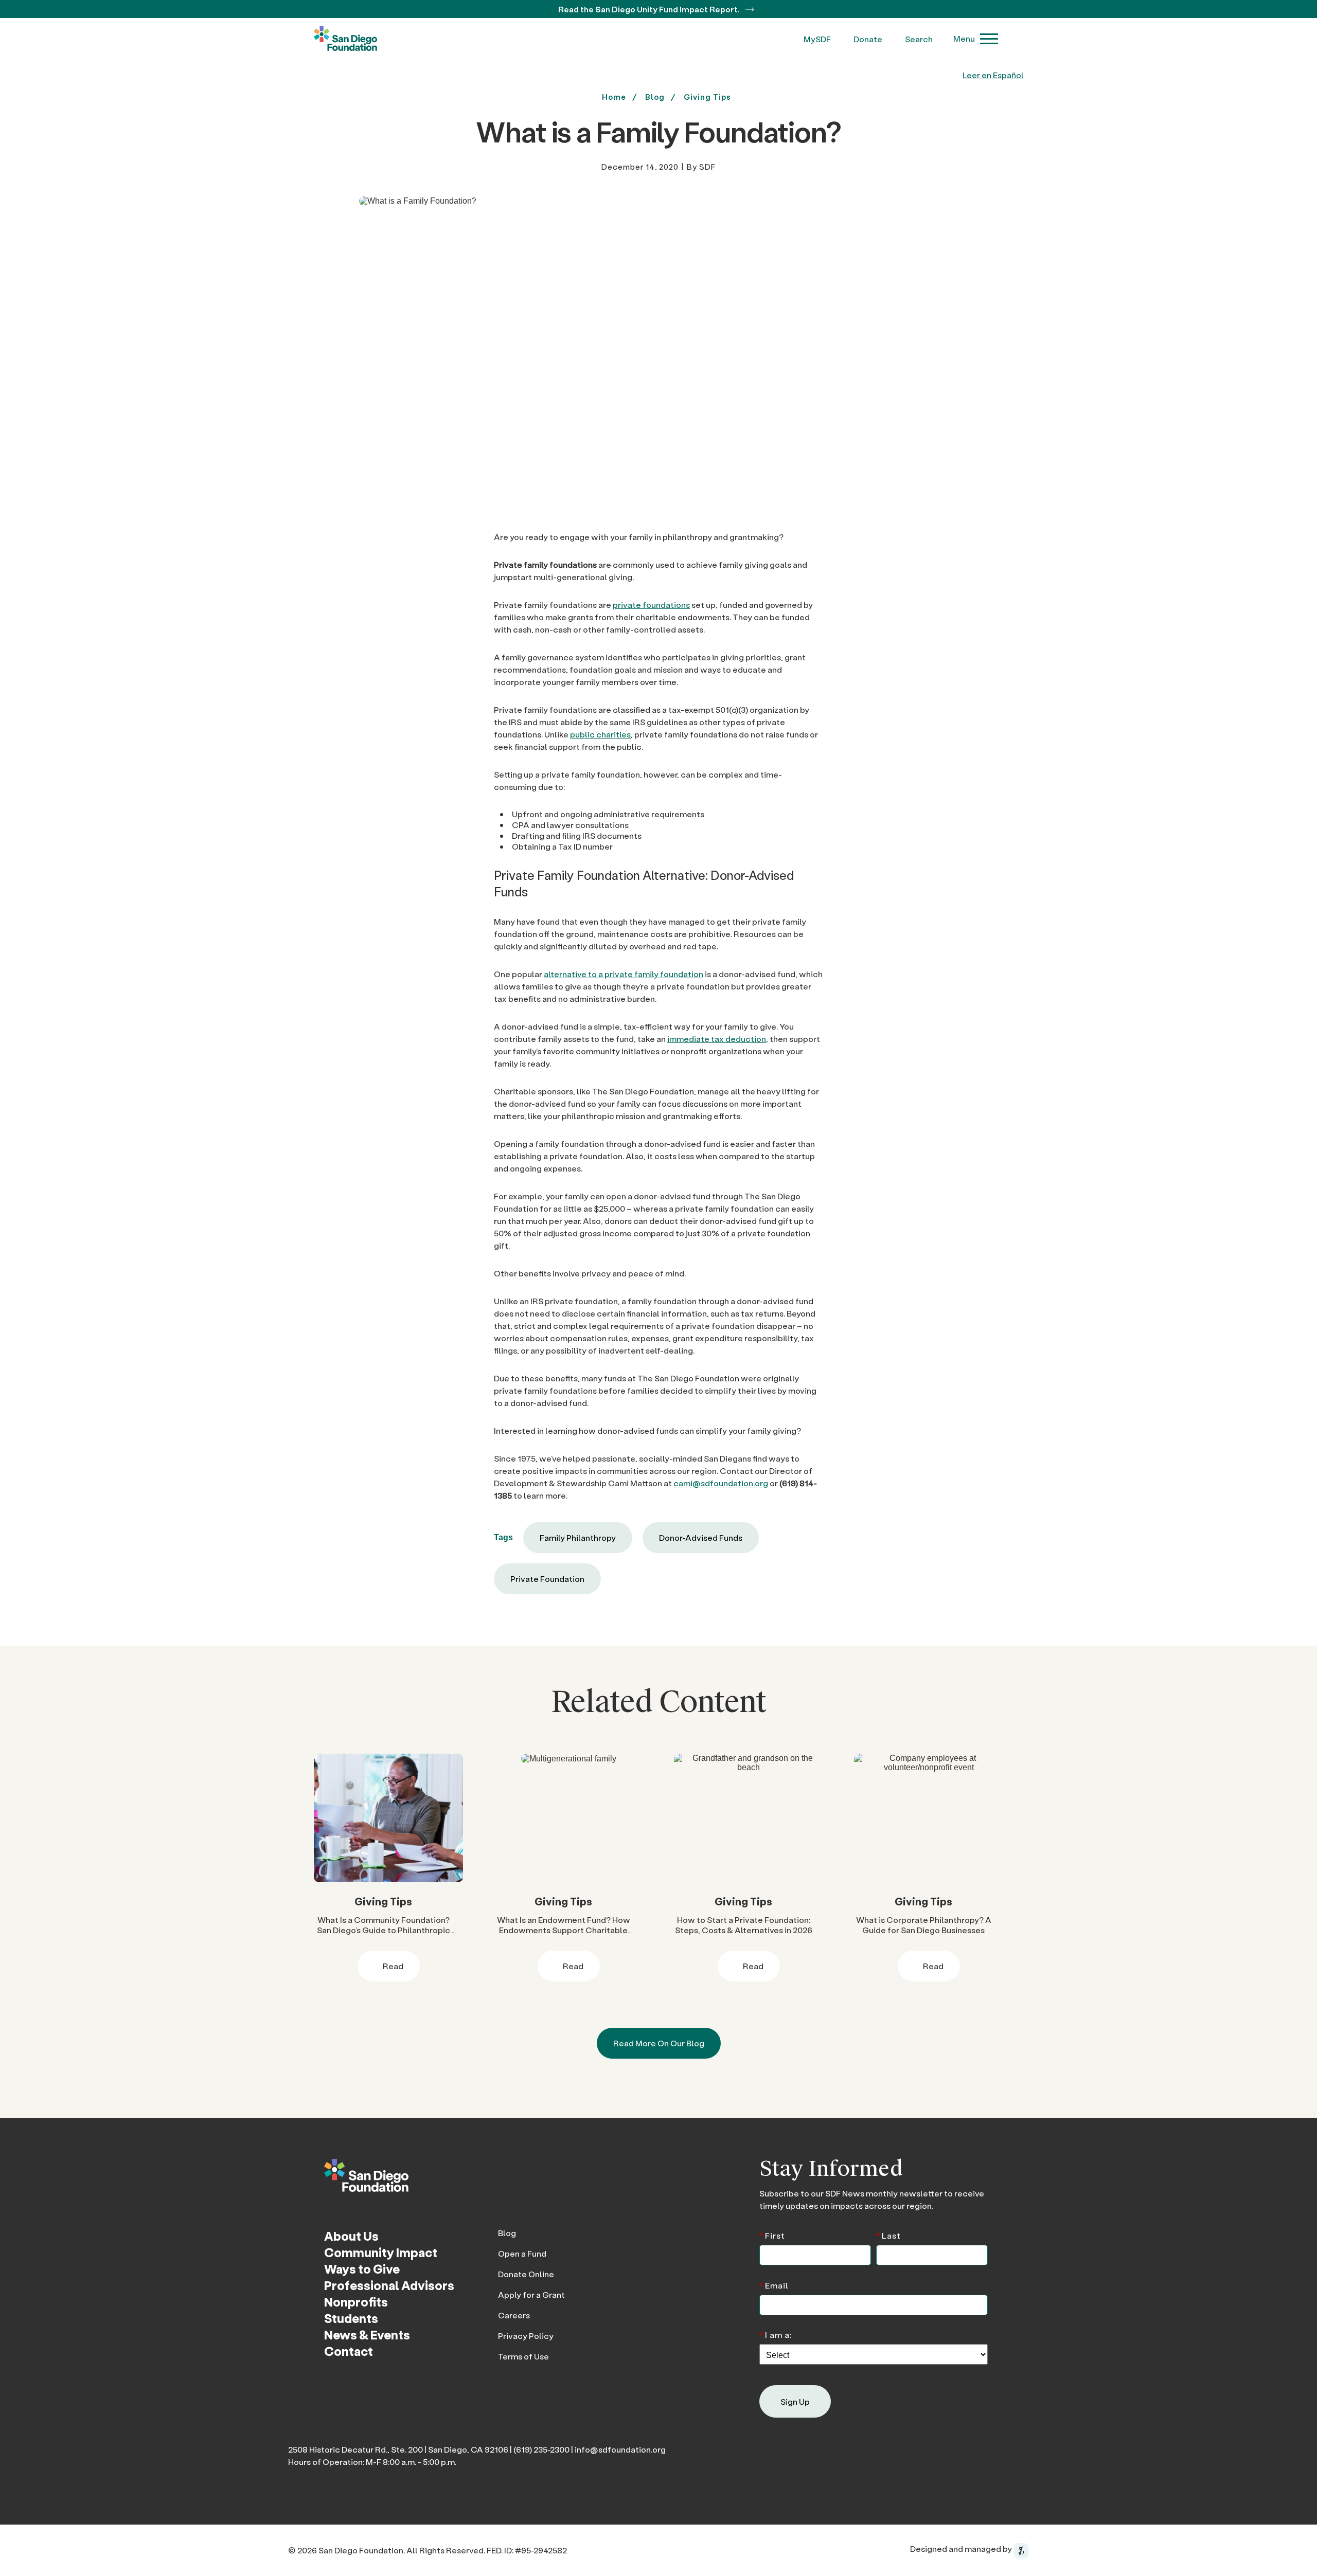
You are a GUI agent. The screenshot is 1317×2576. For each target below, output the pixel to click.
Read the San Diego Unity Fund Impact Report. (650, 9)
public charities (600, 734)
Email (774, 2285)
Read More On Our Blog (659, 2043)
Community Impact (381, 2252)
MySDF (817, 39)
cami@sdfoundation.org (721, 1483)
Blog (507, 2233)
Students (351, 2318)
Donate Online (526, 2274)
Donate (868, 39)
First (772, 2235)
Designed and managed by (962, 2548)
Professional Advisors (389, 2285)
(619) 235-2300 (541, 2449)
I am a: (776, 2334)
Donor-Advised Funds (701, 1537)
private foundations (651, 605)
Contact (349, 2351)
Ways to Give (362, 2269)
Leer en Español (993, 75)
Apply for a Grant (531, 2294)
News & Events (367, 2335)
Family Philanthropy (578, 1537)
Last (888, 2235)
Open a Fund (522, 2253)
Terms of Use (523, 2356)
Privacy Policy (526, 2336)
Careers (514, 2315)
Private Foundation (547, 1579)
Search (919, 39)
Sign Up (795, 2401)
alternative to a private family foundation (624, 974)
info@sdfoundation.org (620, 2449)
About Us (351, 2236)
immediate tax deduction (717, 1039)
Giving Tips (707, 97)
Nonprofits (356, 2302)
